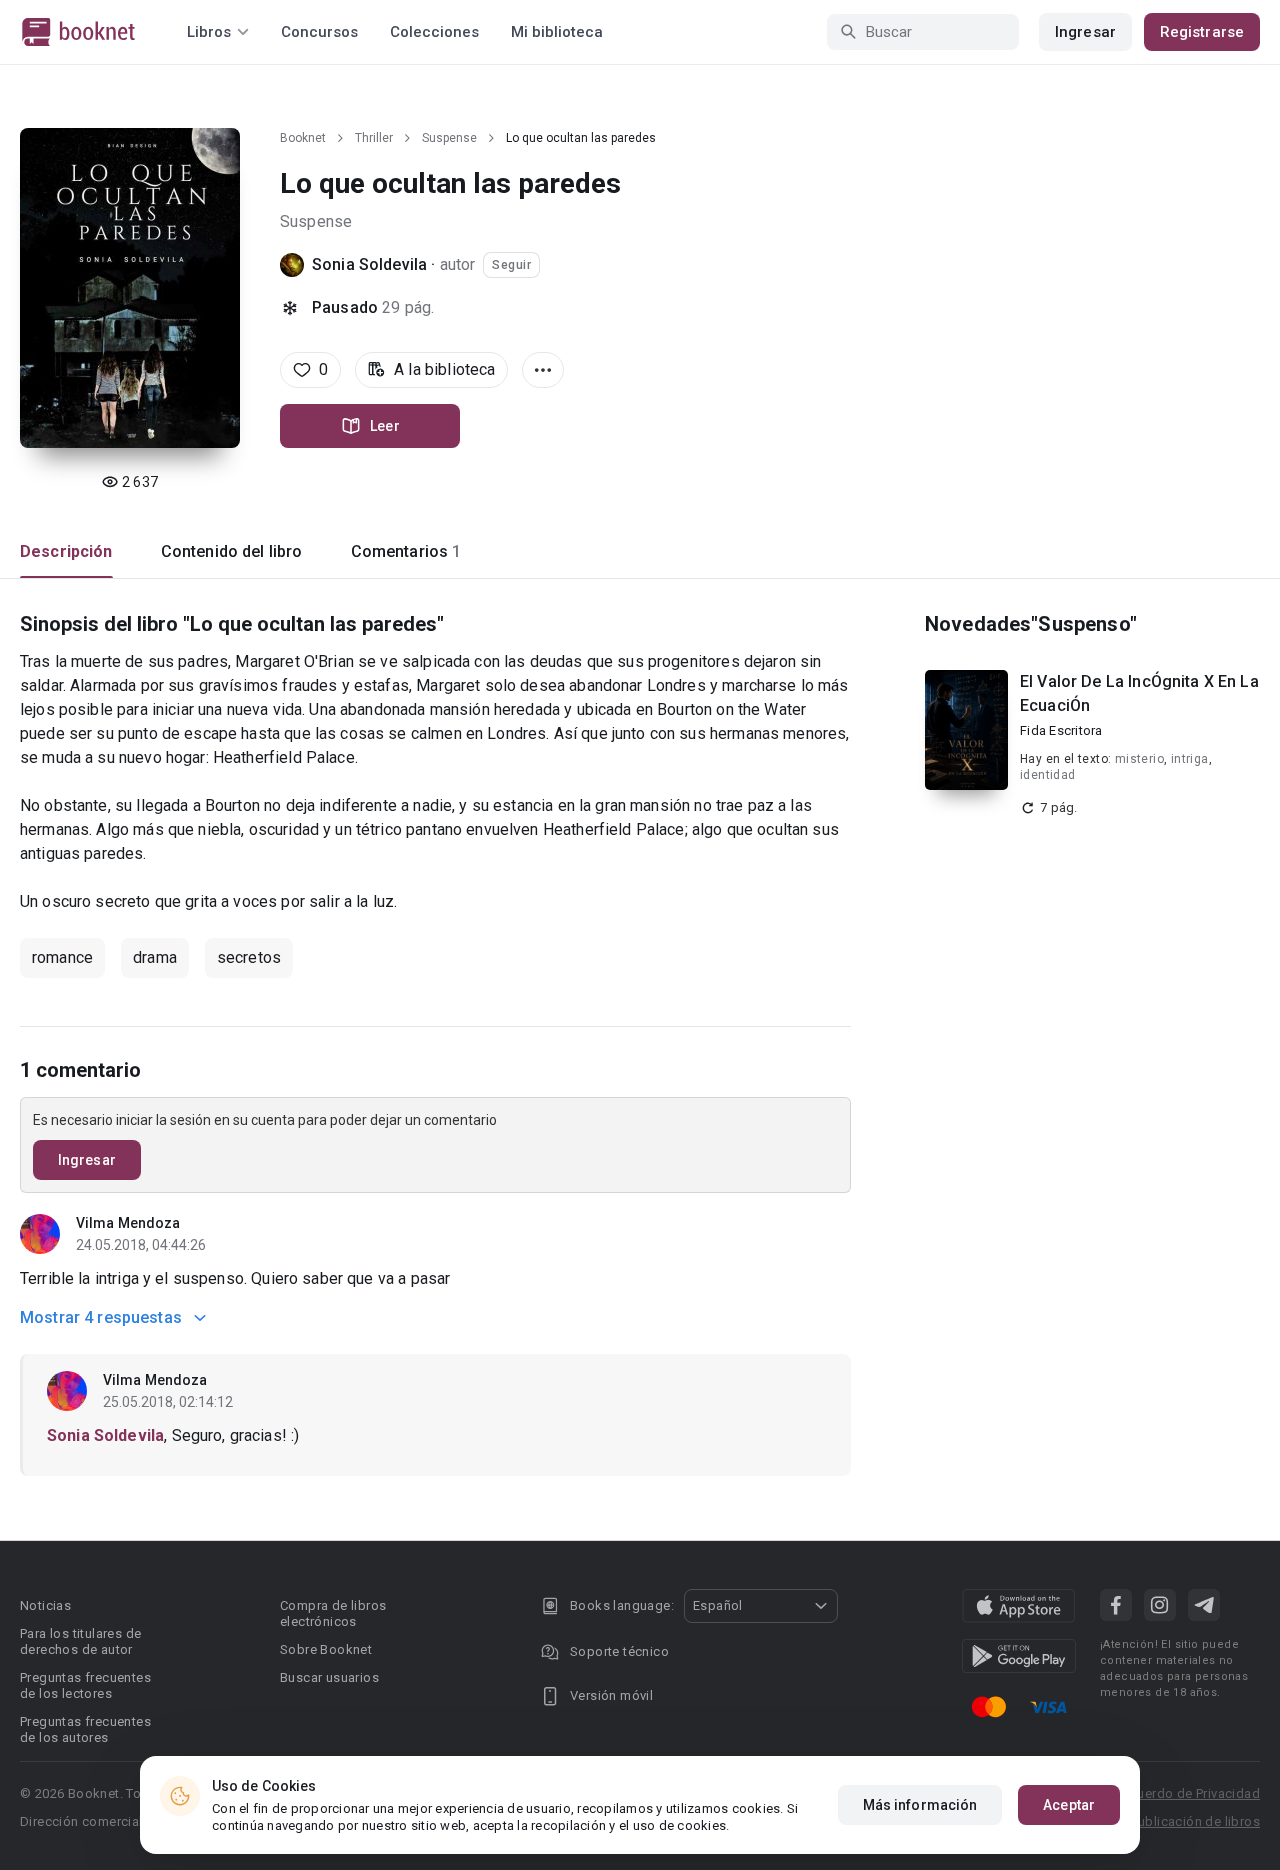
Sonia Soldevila (369, 264)
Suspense (449, 138)
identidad (1048, 775)
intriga (1190, 759)
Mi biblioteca (557, 32)
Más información (920, 1805)
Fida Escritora (1061, 730)
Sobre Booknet (326, 1649)
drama (155, 957)
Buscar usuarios (329, 1677)
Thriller (374, 138)
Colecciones (434, 32)
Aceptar (1069, 1805)
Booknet (303, 138)
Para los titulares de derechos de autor (80, 1641)
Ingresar (1085, 32)
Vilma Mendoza (128, 1223)
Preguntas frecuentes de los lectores (85, 1685)
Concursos (319, 32)
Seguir (511, 265)
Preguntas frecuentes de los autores (85, 1729)
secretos (249, 957)
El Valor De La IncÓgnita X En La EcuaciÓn (1139, 693)
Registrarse (1202, 32)
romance (62, 957)
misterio (1139, 759)
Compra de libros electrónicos (333, 1613)
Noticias (45, 1605)
